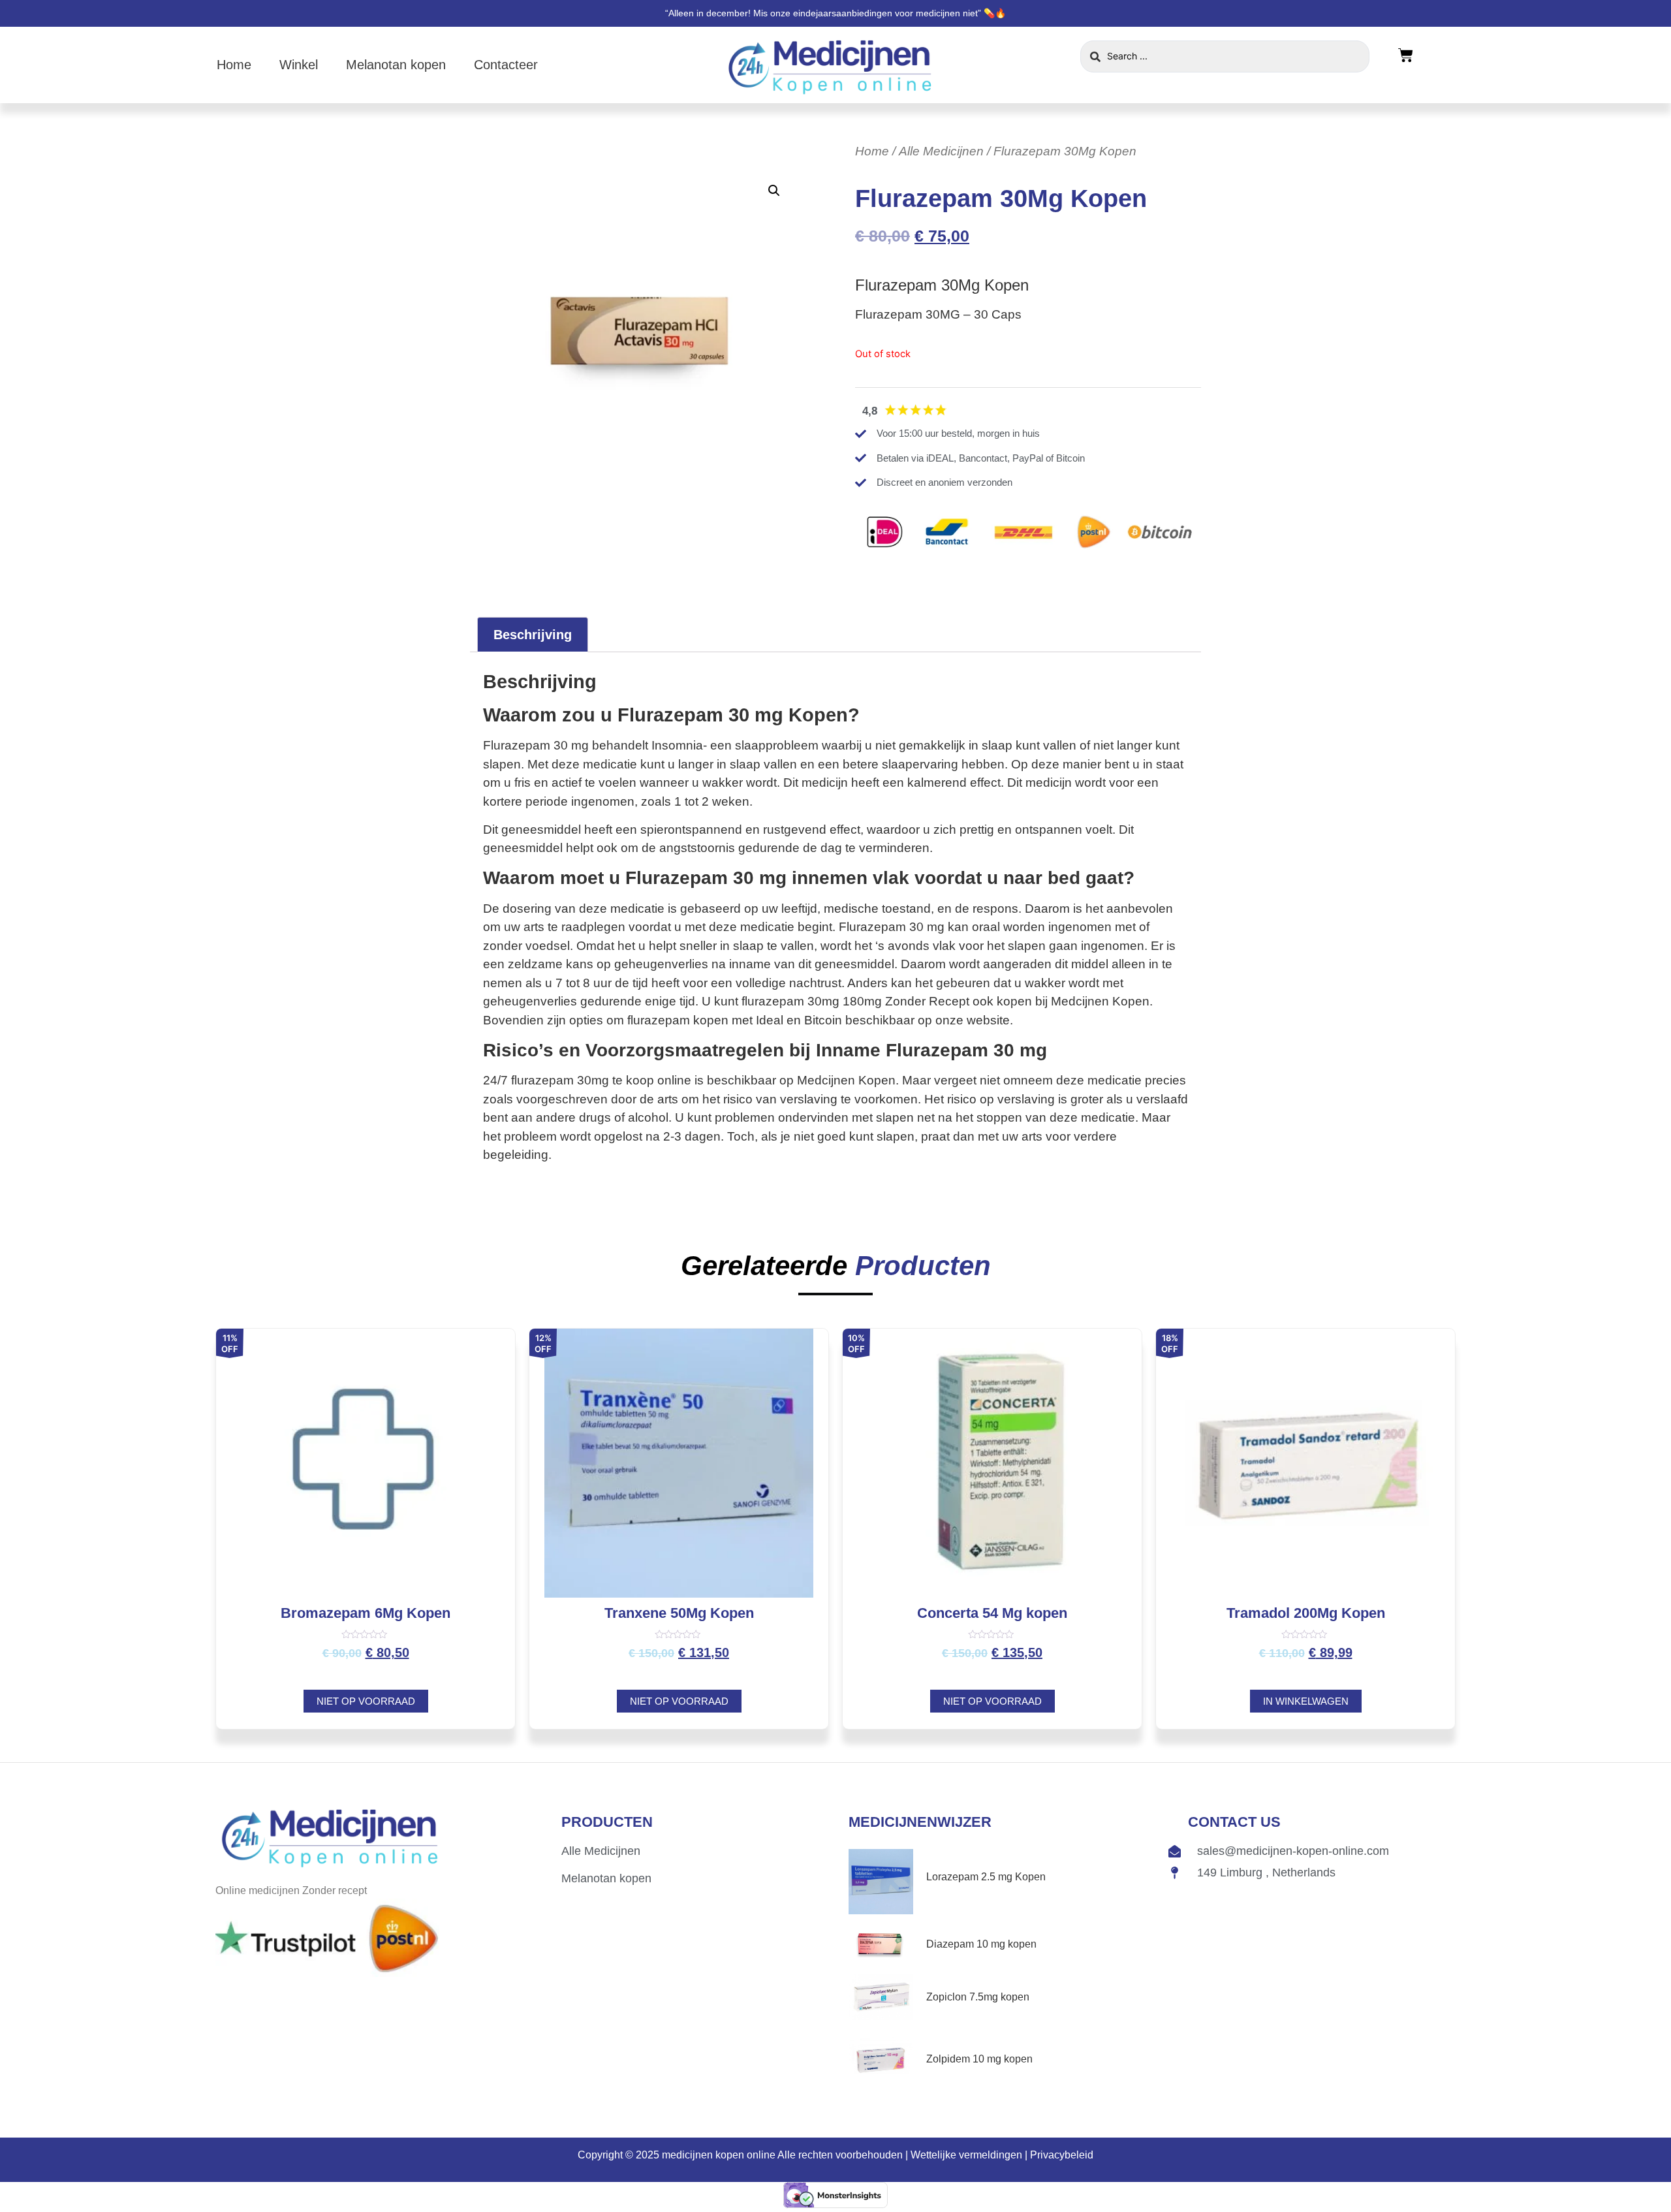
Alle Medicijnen (941, 151)
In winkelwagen (1306, 1701)
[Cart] (1406, 56)
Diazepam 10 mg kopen (981, 1944)
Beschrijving (533, 635)
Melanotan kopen (396, 65)
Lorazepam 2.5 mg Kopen (986, 1877)
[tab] (533, 635)
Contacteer (506, 65)
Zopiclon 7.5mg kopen (978, 1997)
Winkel (299, 65)
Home (234, 65)
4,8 (870, 411)
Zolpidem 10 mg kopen (979, 2059)
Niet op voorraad (366, 1701)
